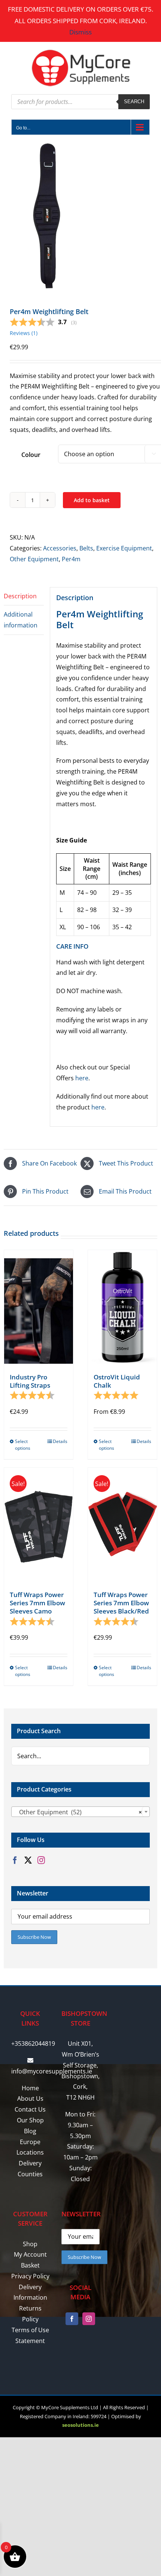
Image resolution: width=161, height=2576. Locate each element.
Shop (30, 2244)
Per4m (71, 559)
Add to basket (92, 500)
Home (30, 2088)
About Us (30, 2098)
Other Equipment (34, 559)
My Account (30, 2254)
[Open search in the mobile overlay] (80, 102)
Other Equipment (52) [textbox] (78, 1812)
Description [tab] (20, 596)
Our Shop (30, 2120)
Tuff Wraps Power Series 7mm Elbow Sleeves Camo (37, 1603)
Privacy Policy (30, 2276)
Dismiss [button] (80, 32)
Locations (30, 2152)
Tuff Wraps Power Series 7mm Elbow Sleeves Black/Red (121, 1603)
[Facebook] (15, 1860)
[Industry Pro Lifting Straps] (39, 1307)
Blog (30, 2131)
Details (60, 1441)
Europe (30, 2142)
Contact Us (30, 2109)
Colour (31, 455)
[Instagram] (41, 1860)
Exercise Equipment (124, 548)
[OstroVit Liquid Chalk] (122, 1307)
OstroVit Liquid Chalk (117, 1381)
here (82, 1078)
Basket (30, 2265)
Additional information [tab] (21, 620)
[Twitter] (28, 1860)
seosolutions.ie (80, 2425)
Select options (23, 1445)
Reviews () (24, 333)
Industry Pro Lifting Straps (30, 1381)
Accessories (60, 548)
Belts (86, 548)
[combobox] (80, 1812)
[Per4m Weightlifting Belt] (80, 216)
